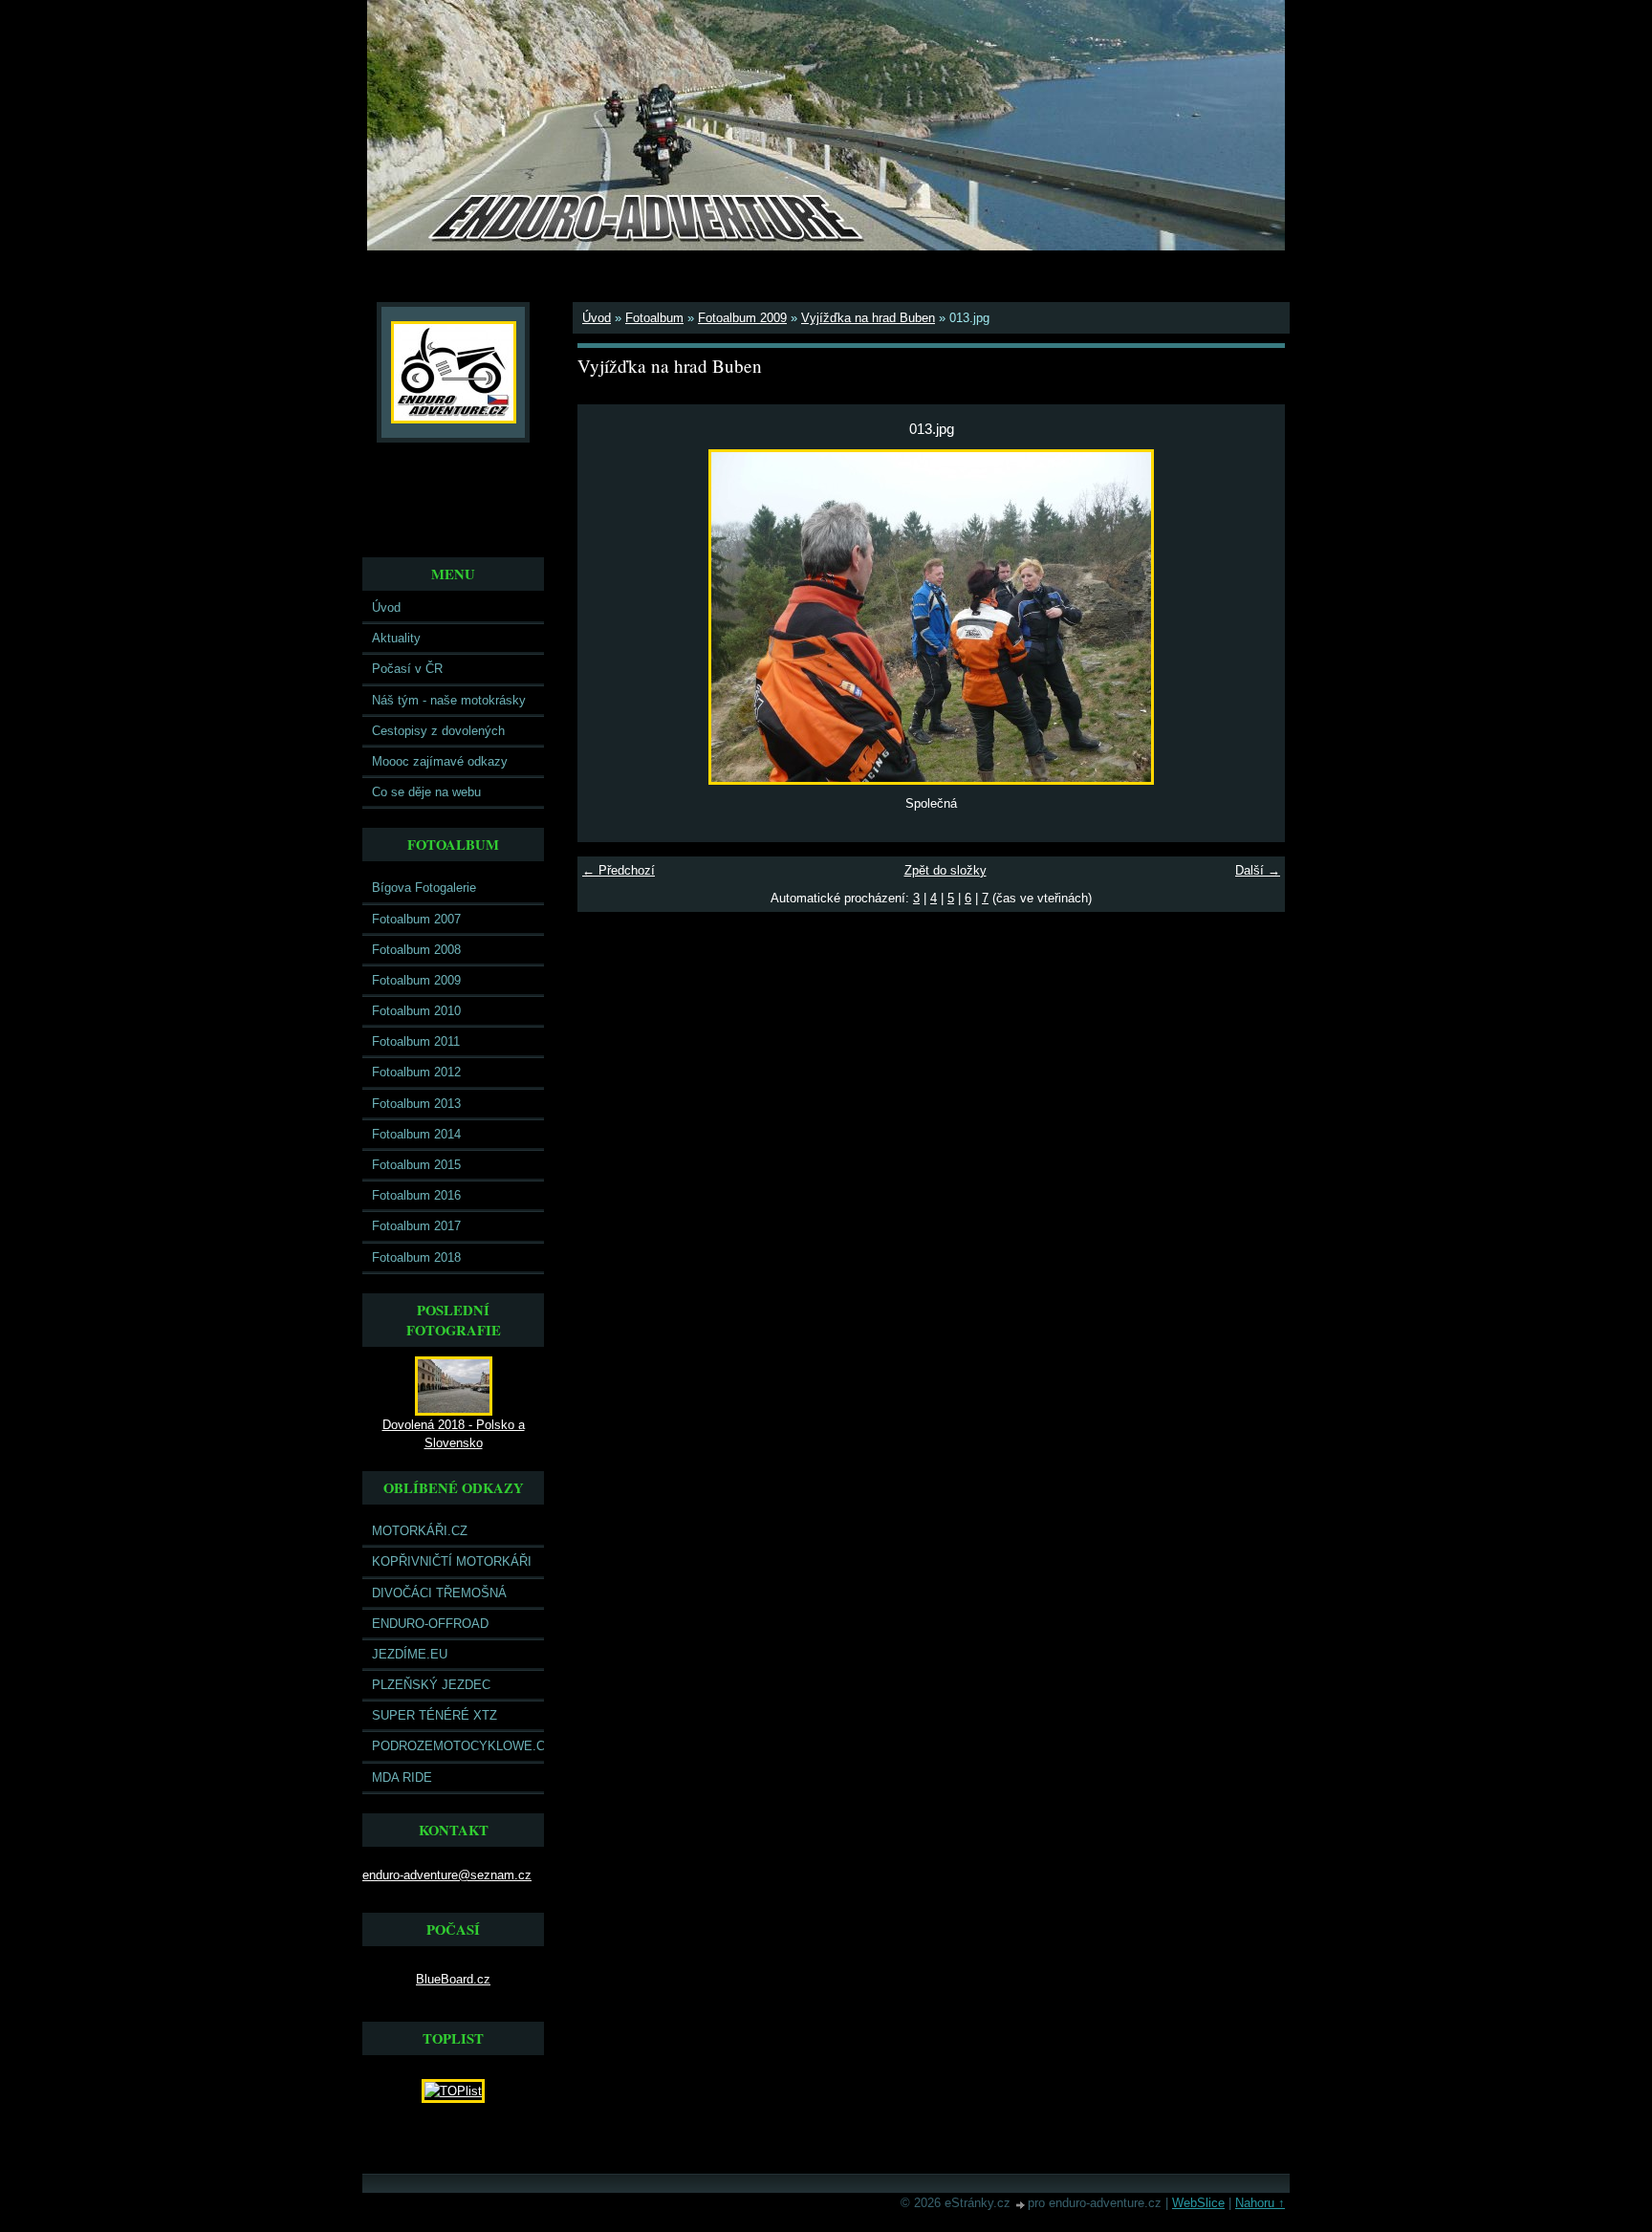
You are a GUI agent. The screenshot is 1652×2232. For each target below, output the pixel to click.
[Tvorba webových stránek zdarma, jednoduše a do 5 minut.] (1021, 2205)
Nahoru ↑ (1260, 2203)
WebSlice (1198, 2203)
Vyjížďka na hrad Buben (868, 318)
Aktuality (396, 638)
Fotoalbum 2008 (416, 950)
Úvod (386, 607)
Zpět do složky (946, 870)
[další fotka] (1254, 617)
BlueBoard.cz (453, 1979)
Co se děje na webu (426, 792)
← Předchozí (619, 870)
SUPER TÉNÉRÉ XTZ (435, 1715)
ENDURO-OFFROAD (430, 1624)
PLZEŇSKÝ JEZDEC (431, 1685)
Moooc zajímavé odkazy (440, 761)
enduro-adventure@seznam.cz (447, 1875)
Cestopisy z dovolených (438, 731)
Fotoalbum (654, 318)
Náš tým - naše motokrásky (449, 700)
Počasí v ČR (407, 669)
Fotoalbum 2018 (416, 1257)
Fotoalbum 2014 (416, 1134)
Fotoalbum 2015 (416, 1165)
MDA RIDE (402, 1777)
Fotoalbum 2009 (416, 980)
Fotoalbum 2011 (416, 1041)
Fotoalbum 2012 (416, 1072)
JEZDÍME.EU (410, 1654)
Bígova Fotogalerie (424, 888)
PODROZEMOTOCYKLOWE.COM (458, 1746)
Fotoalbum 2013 (416, 1104)
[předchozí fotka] (609, 617)
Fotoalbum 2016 (416, 1195)
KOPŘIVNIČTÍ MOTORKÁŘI (452, 1561)
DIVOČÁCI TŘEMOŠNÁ (439, 1593)
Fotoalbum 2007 (416, 919)
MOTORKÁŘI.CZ (420, 1531)
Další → (1258, 870)
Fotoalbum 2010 (416, 1011)
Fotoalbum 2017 (416, 1226)
